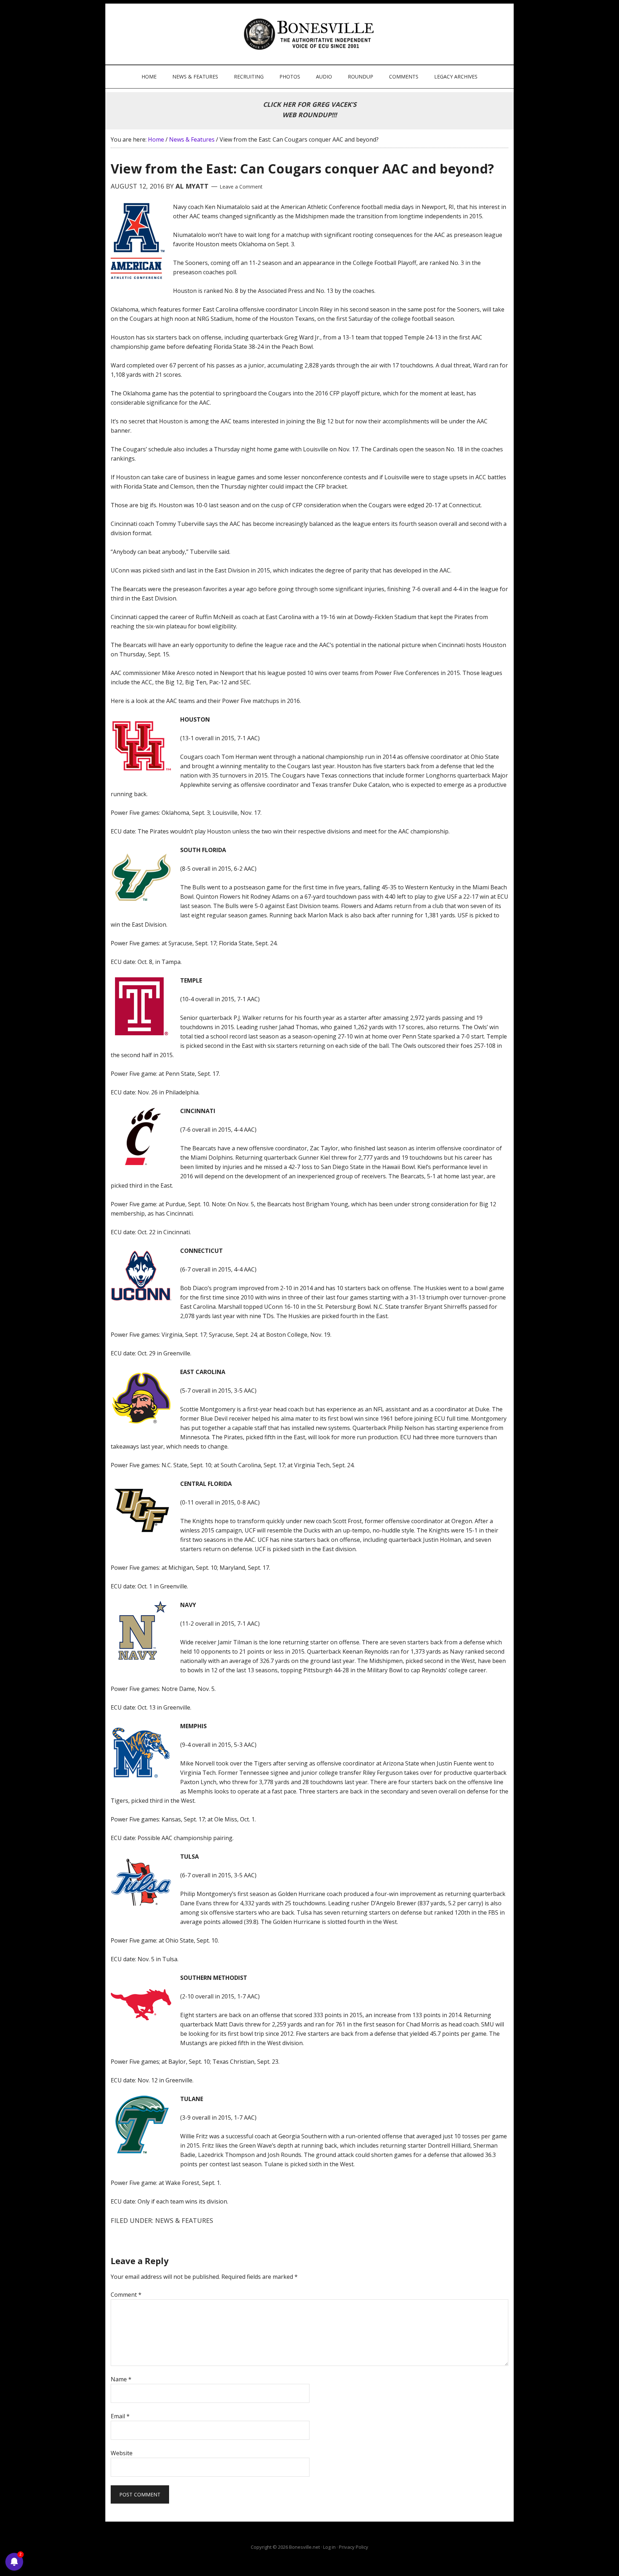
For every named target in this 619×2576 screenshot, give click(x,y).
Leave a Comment (241, 187)
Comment (126, 2295)
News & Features (184, 2220)
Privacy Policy (354, 2547)
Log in (329, 2547)
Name (121, 2379)
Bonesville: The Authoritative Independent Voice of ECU (310, 34)
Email (120, 2416)
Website (122, 2453)
